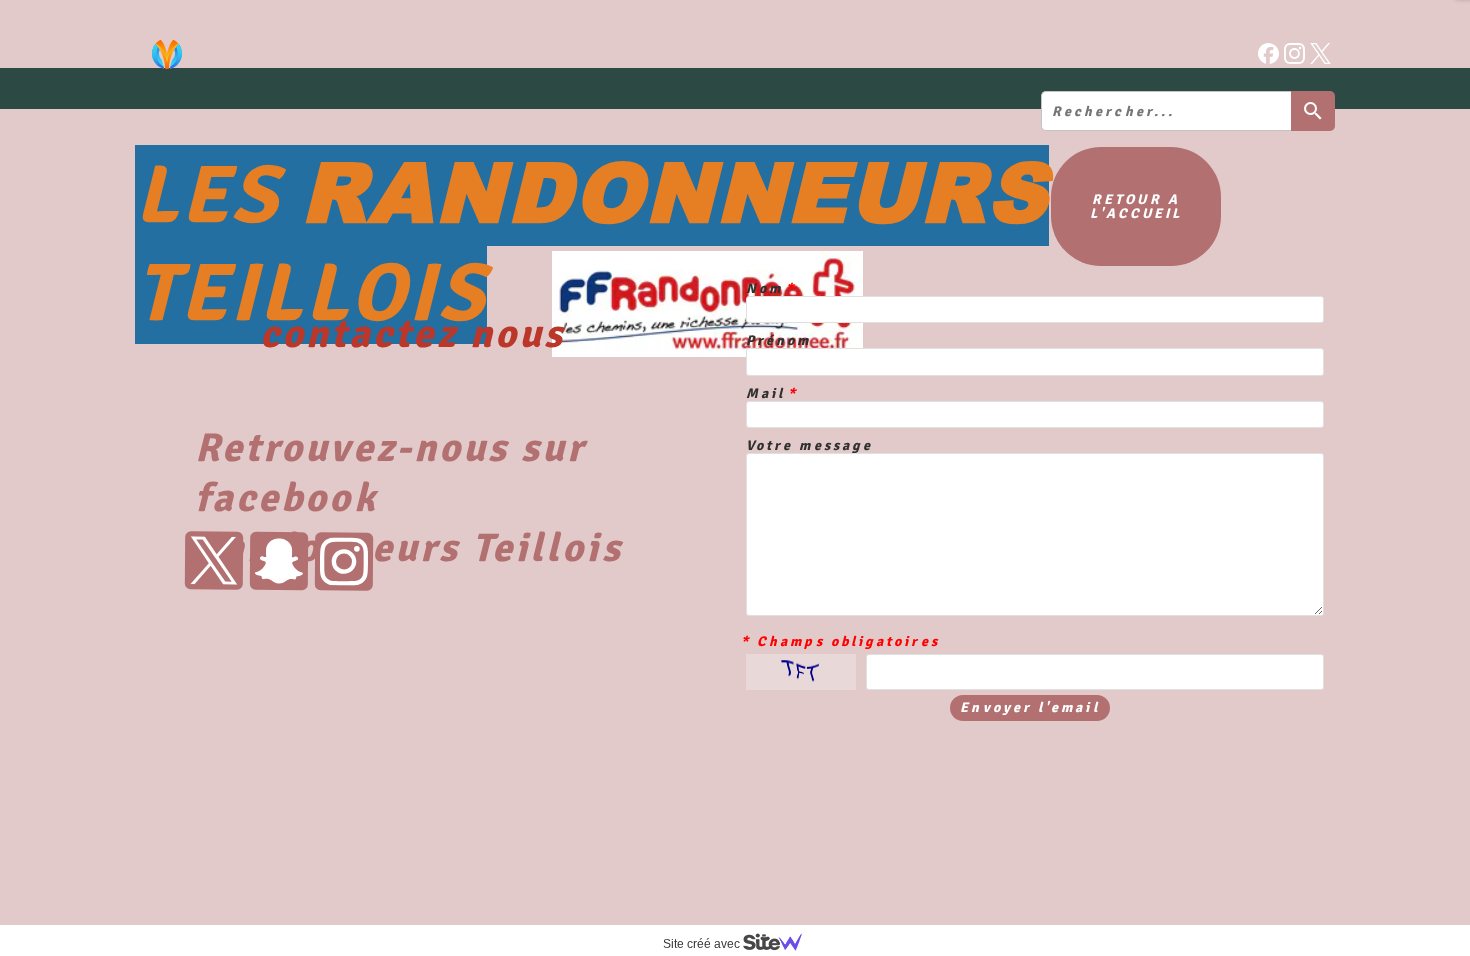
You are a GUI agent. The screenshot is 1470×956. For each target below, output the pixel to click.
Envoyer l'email (1029, 707)
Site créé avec (703, 944)
